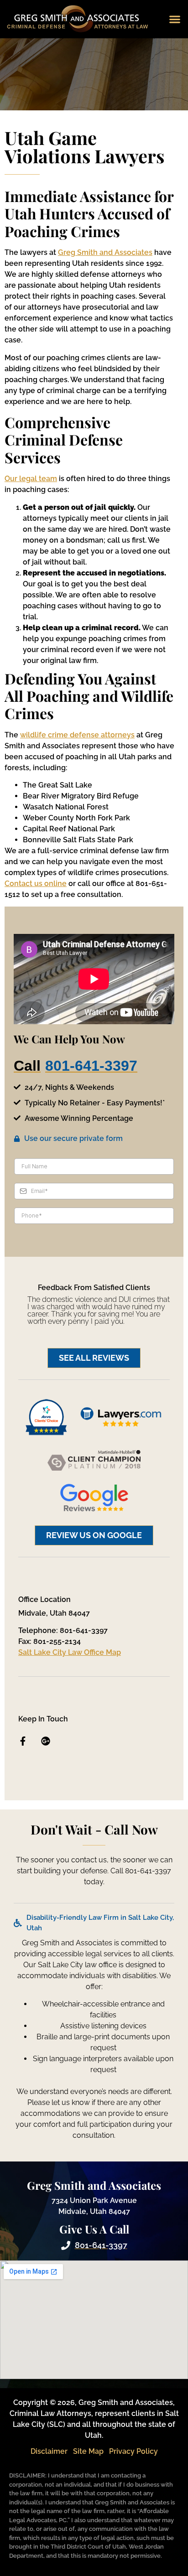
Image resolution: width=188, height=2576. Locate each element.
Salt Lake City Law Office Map (70, 1652)
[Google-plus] (46, 1741)
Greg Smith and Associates (105, 252)
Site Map (88, 2451)
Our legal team (31, 479)
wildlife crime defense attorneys (77, 735)
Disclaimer (49, 2451)
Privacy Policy (133, 2451)
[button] (175, 19)
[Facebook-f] (23, 1741)
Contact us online (36, 884)
